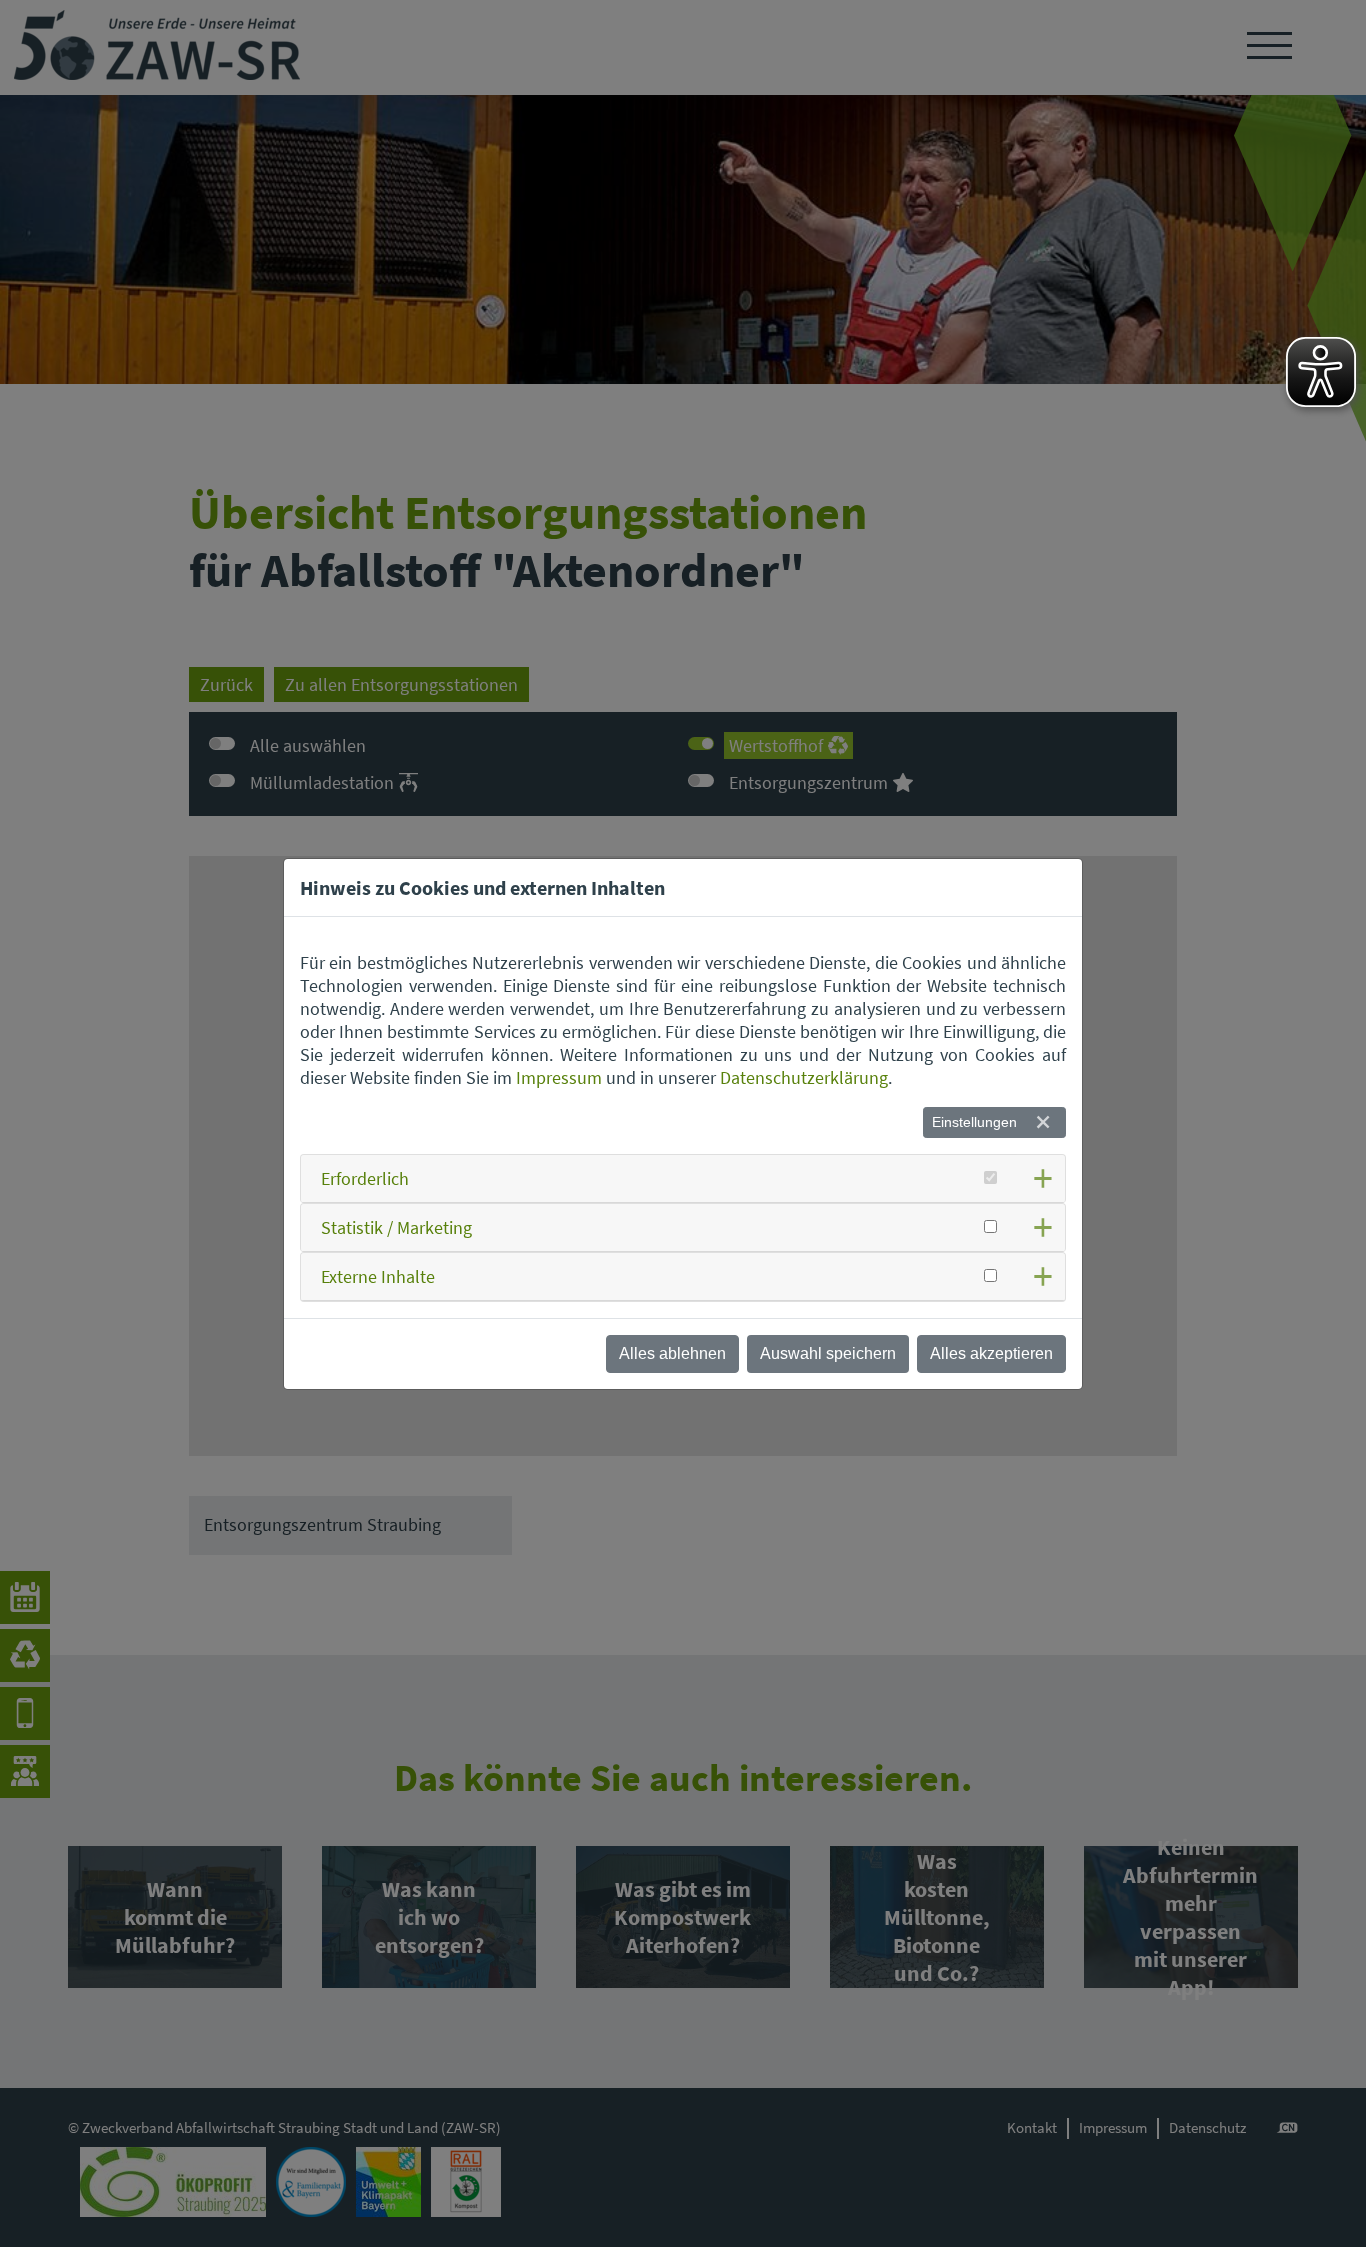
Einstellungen (974, 1122)
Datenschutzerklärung (804, 1077)
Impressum (559, 1077)
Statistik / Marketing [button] (396, 1227)
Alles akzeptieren (991, 1353)
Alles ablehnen (672, 1353)
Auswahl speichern (828, 1353)
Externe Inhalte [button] (378, 1276)
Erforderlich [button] (365, 1178)
